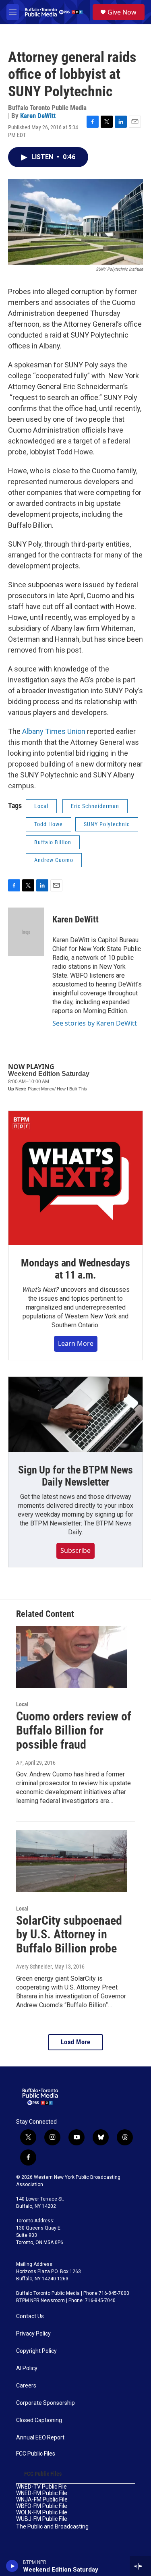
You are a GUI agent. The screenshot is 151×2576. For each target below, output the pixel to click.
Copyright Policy (36, 2351)
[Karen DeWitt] (26, 932)
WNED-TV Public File (41, 2487)
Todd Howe (49, 824)
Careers (26, 2386)
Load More (76, 2042)
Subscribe (75, 1550)
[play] (12, 2566)
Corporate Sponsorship (46, 2403)
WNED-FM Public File (42, 2493)
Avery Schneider (34, 1967)
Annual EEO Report (40, 2438)
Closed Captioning (39, 2420)
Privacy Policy (33, 2334)
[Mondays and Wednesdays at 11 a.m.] (75, 1178)
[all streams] (140, 2566)
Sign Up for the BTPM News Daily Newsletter (75, 1476)
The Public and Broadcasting (52, 2527)
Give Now (122, 12)
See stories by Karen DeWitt (95, 1023)
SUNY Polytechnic (107, 824)
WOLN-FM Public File (42, 2513)
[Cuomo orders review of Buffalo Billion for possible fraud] (71, 1657)
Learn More (76, 1343)
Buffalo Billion (53, 842)
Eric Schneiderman (95, 806)
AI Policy (27, 2368)
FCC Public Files (36, 2454)
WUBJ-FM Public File (42, 2519)
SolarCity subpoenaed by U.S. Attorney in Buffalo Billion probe (69, 1935)
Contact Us (30, 2316)
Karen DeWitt (38, 116)
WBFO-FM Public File (42, 2506)
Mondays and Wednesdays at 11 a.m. (75, 1269)
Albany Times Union (54, 731)
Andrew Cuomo (54, 860)
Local (41, 806)
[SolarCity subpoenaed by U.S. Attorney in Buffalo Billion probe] (71, 1861)
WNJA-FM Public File (42, 2500)
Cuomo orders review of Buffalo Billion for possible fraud (74, 1730)
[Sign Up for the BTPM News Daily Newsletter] (75, 1414)
